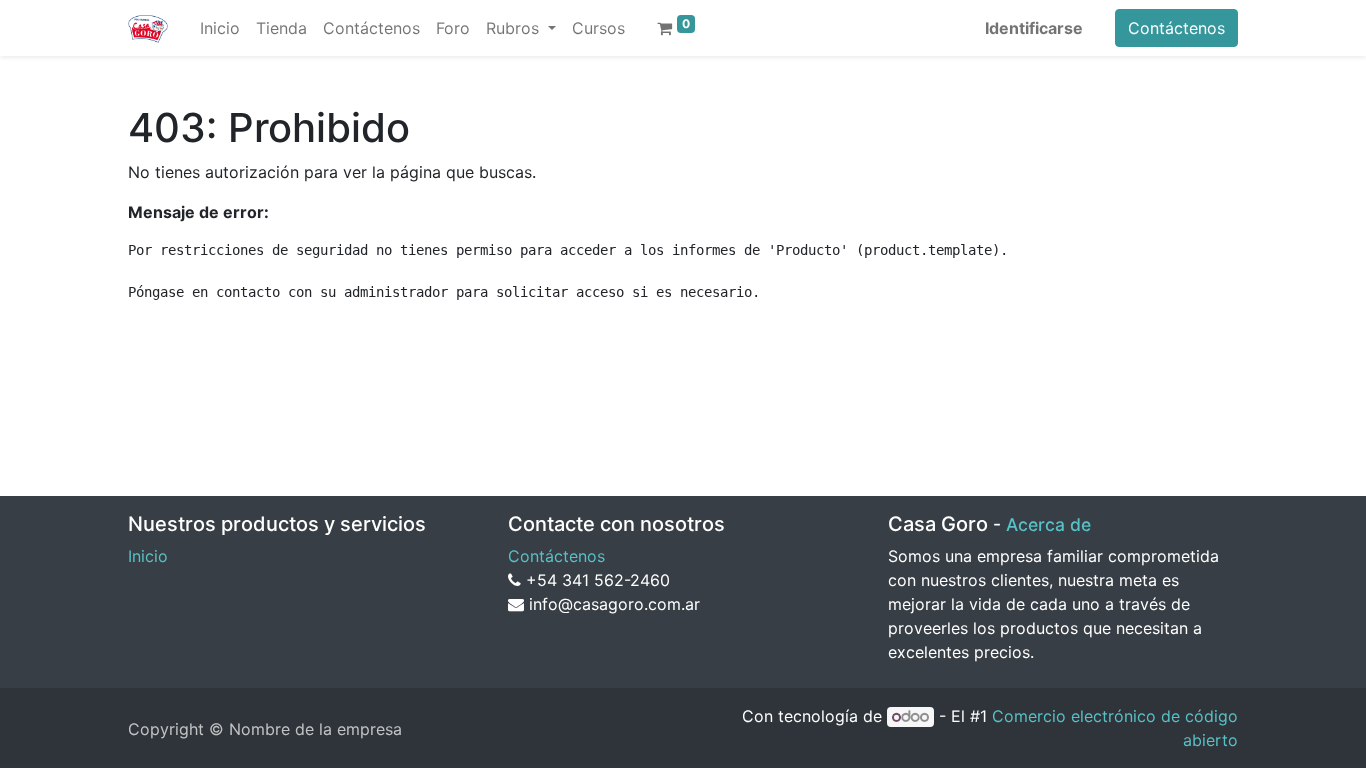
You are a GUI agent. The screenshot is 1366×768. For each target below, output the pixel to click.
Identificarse (1034, 28)
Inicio (148, 556)
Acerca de (1048, 524)
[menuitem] (220, 28)
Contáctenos (1176, 28)
